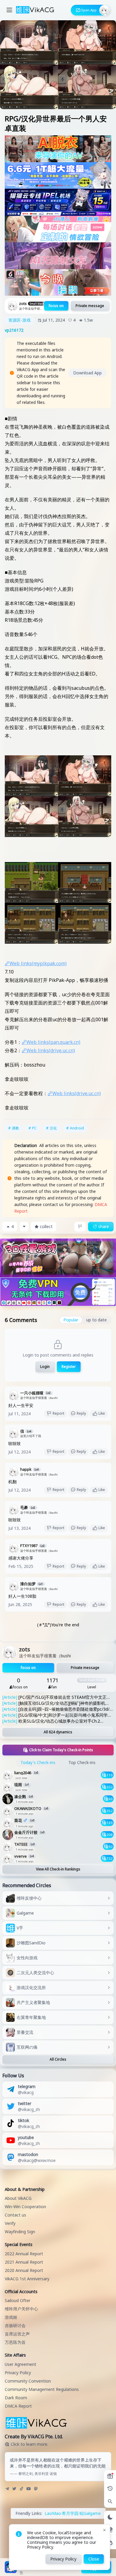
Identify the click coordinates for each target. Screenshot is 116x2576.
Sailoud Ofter (18, 2300)
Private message (90, 306)
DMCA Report (18, 2406)
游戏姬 (11, 2317)
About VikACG (18, 2198)
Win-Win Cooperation (25, 2207)
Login (45, 1367)
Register (69, 1367)
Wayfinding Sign (20, 2232)
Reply (81, 1413)
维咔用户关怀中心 (21, 2309)
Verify (10, 2223)
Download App (87, 373)
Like (102, 1413)
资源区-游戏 (19, 320)
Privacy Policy (18, 2373)
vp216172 (14, 330)
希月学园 (70, 2513)
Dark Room (16, 2398)
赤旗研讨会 (15, 2325)
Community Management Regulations (42, 2389)
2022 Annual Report (24, 2254)
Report (58, 1413)
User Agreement (21, 2364)
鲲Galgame (90, 2513)
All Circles (58, 2059)
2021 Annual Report (24, 2262)
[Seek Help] (110, 2543)
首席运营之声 (17, 2334)
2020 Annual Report (24, 2270)
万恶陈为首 (15, 2342)
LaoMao (53, 2513)
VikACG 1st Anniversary (27, 2279)
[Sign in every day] (110, 2476)
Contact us (15, 2215)
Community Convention (28, 2381)
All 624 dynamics (58, 1732)
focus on (56, 306)
